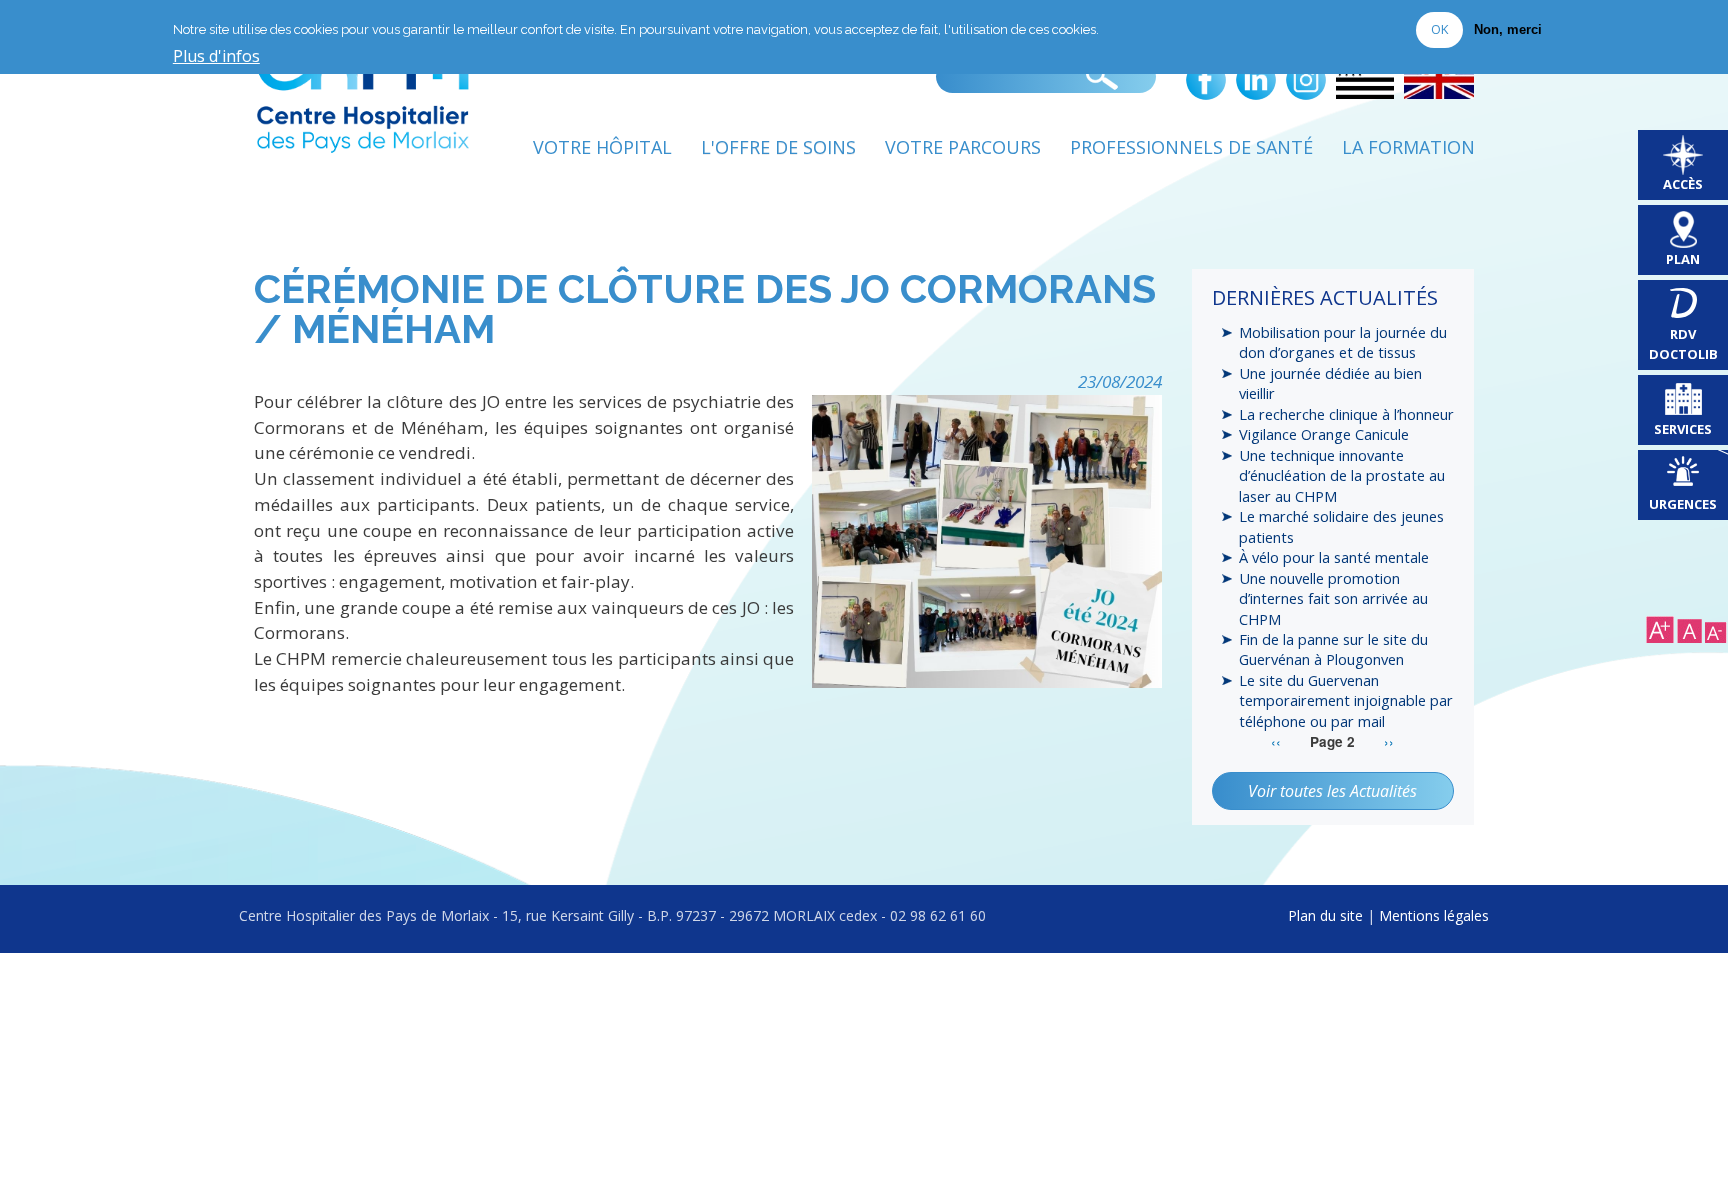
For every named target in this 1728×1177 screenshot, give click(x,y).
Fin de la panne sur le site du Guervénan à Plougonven (1333, 649)
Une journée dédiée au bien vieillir (1330, 383)
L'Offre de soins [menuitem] (778, 147)
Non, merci (1508, 30)
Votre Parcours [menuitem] (963, 147)
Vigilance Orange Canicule (1324, 434)
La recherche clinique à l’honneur (1346, 414)
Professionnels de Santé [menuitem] (1191, 147)
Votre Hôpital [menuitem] (602, 147)
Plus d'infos (216, 57)
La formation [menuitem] (1408, 147)
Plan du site (1325, 915)
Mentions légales (1434, 915)
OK (1439, 30)
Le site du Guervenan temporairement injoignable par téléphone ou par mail (1346, 700)
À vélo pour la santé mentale (1334, 557)
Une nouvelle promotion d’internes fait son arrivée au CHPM (1333, 598)
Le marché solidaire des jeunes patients (1341, 526)
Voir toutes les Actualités (1332, 791)
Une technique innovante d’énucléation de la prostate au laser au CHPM (1342, 475)
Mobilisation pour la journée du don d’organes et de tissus (1343, 342)
